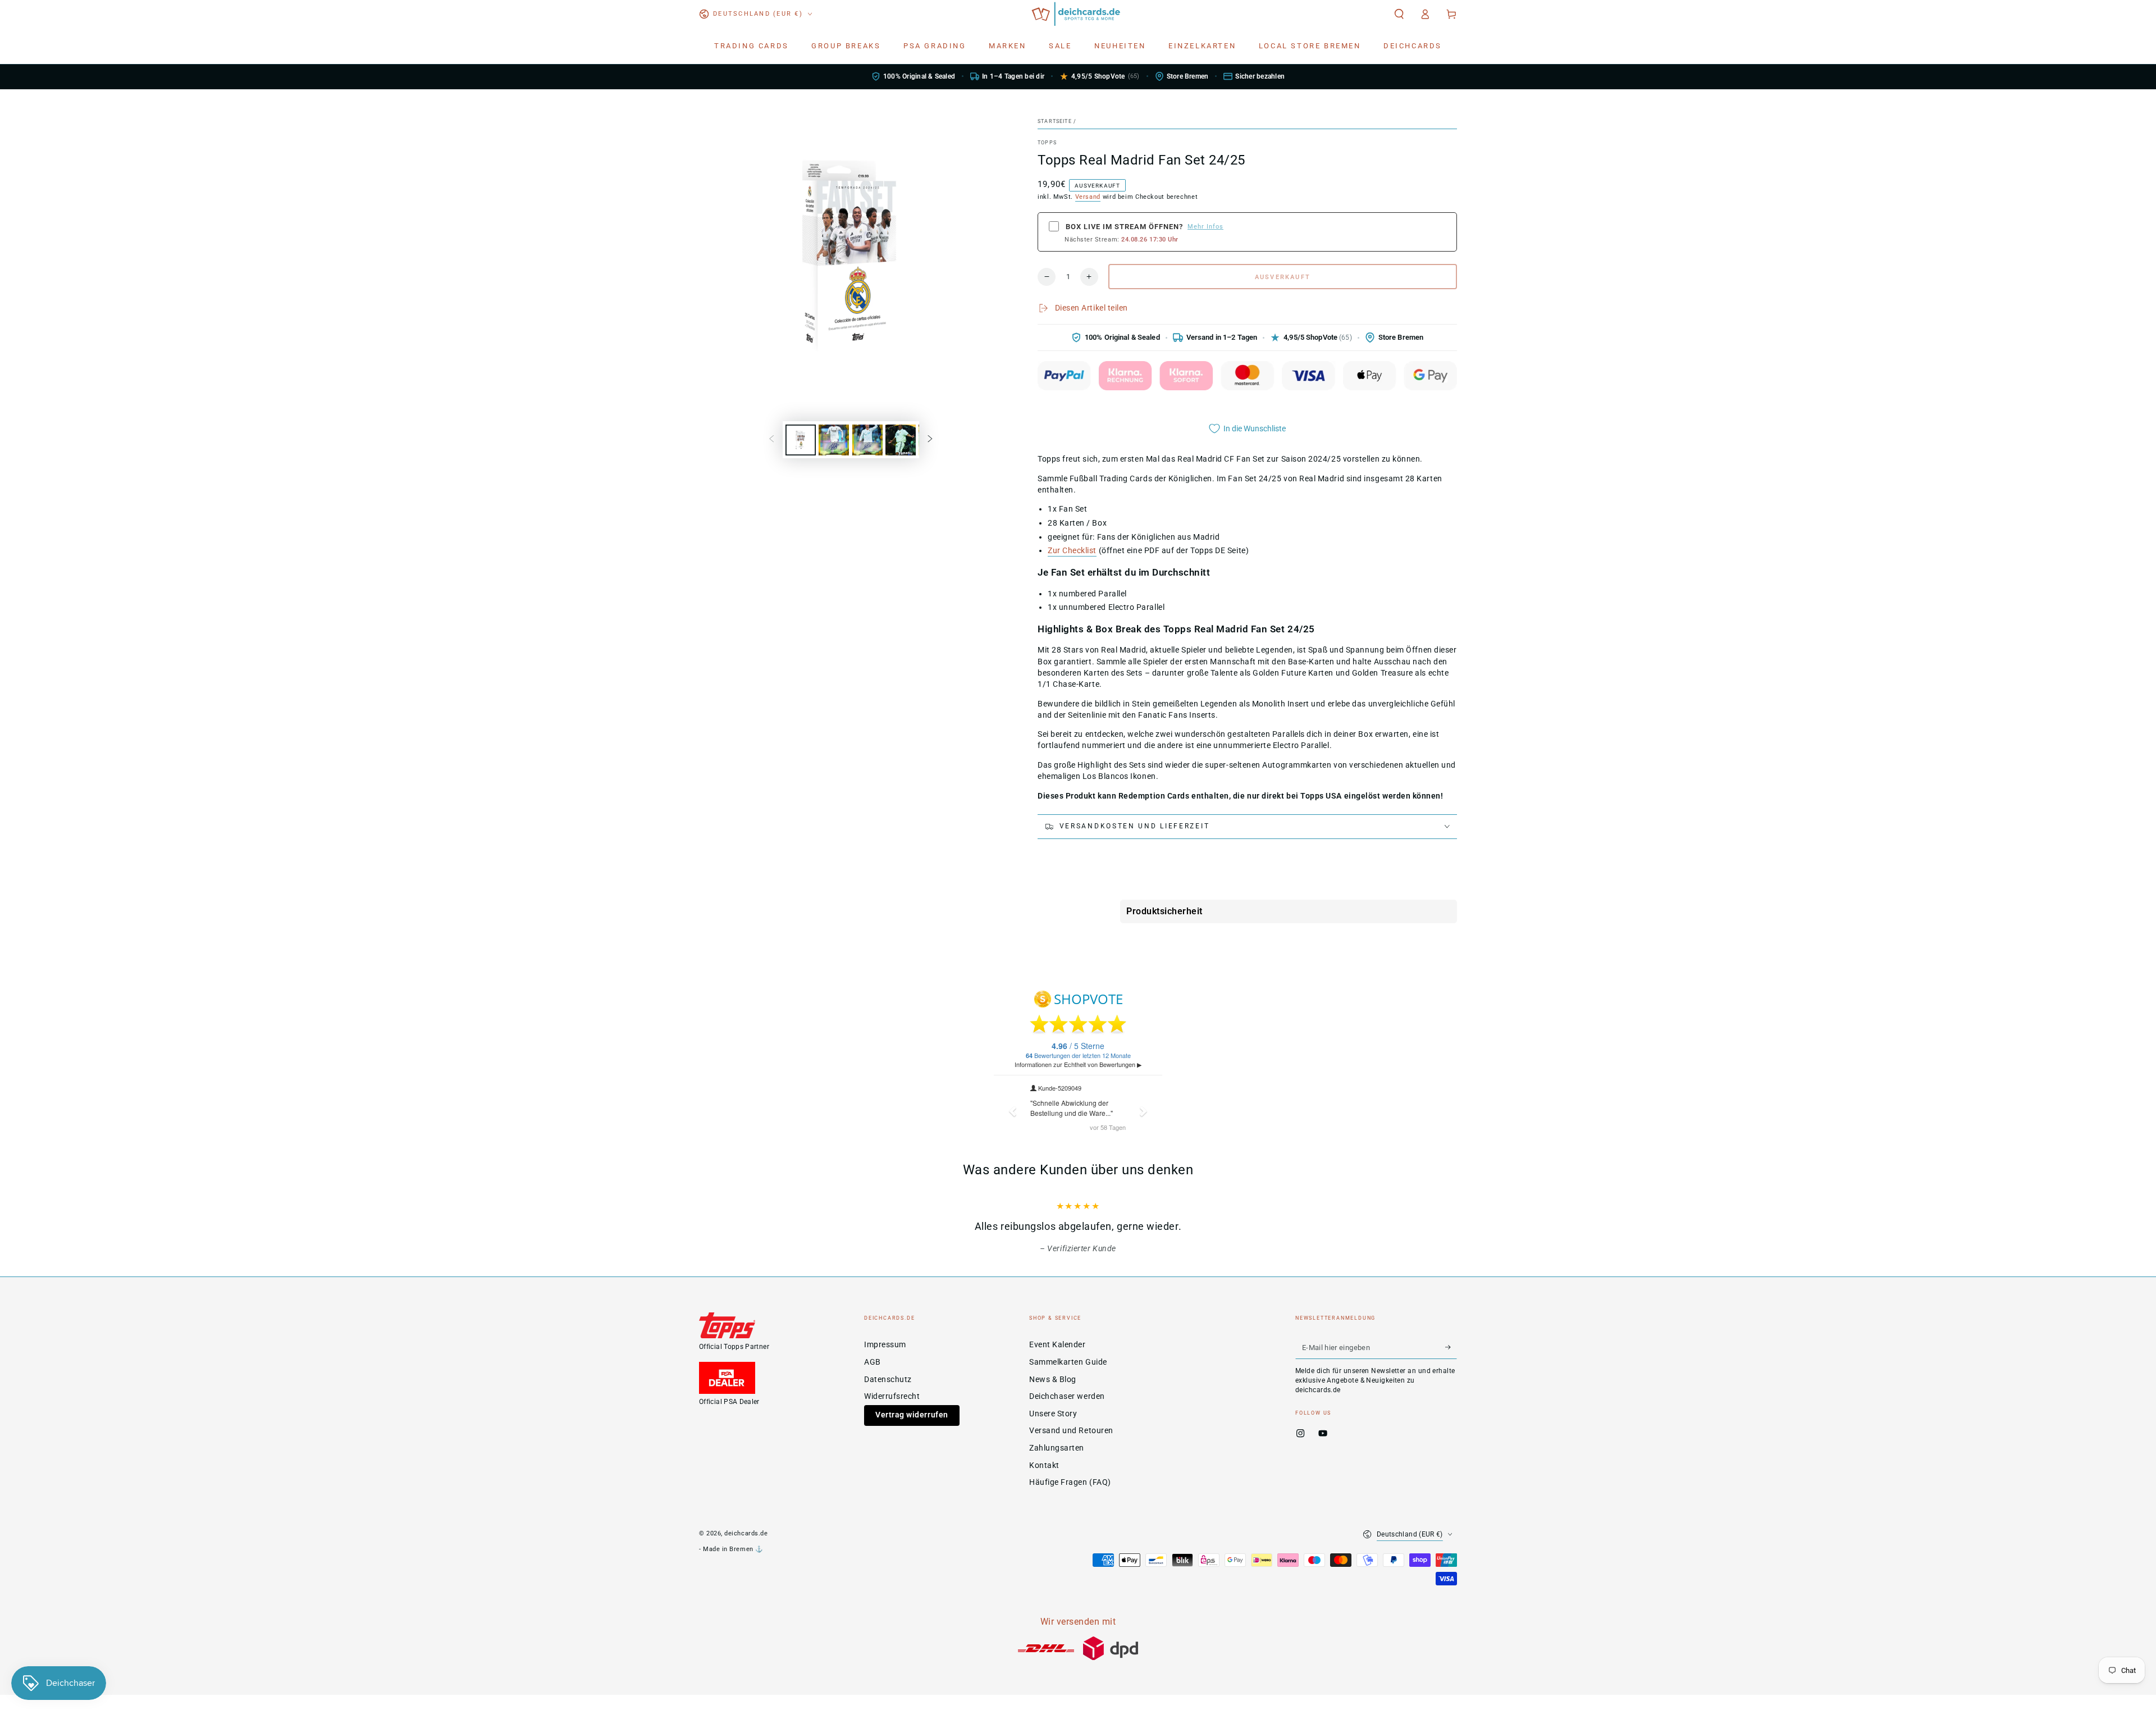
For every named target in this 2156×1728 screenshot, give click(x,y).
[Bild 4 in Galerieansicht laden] (901, 440)
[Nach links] (771, 440)
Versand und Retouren (1071, 1445)
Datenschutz (888, 1394)
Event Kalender (1058, 1359)
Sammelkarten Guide (1068, 1377)
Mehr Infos (1205, 227)
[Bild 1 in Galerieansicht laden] (801, 440)
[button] (1399, 14)
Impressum (885, 1359)
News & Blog (1053, 1394)
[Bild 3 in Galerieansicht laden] (867, 440)
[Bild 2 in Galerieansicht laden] (834, 440)
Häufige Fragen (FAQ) (1070, 1497)
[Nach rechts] (930, 440)
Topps (1047, 143)
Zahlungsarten (1057, 1463)
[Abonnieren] (1451, 1362)
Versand (1088, 197)
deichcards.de (746, 1548)
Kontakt (1044, 1480)
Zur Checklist (1072, 551)
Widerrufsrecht (892, 1411)
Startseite (1055, 121)
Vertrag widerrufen (912, 1430)
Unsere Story (1053, 1428)
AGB (873, 1377)
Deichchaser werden (1067, 1411)
